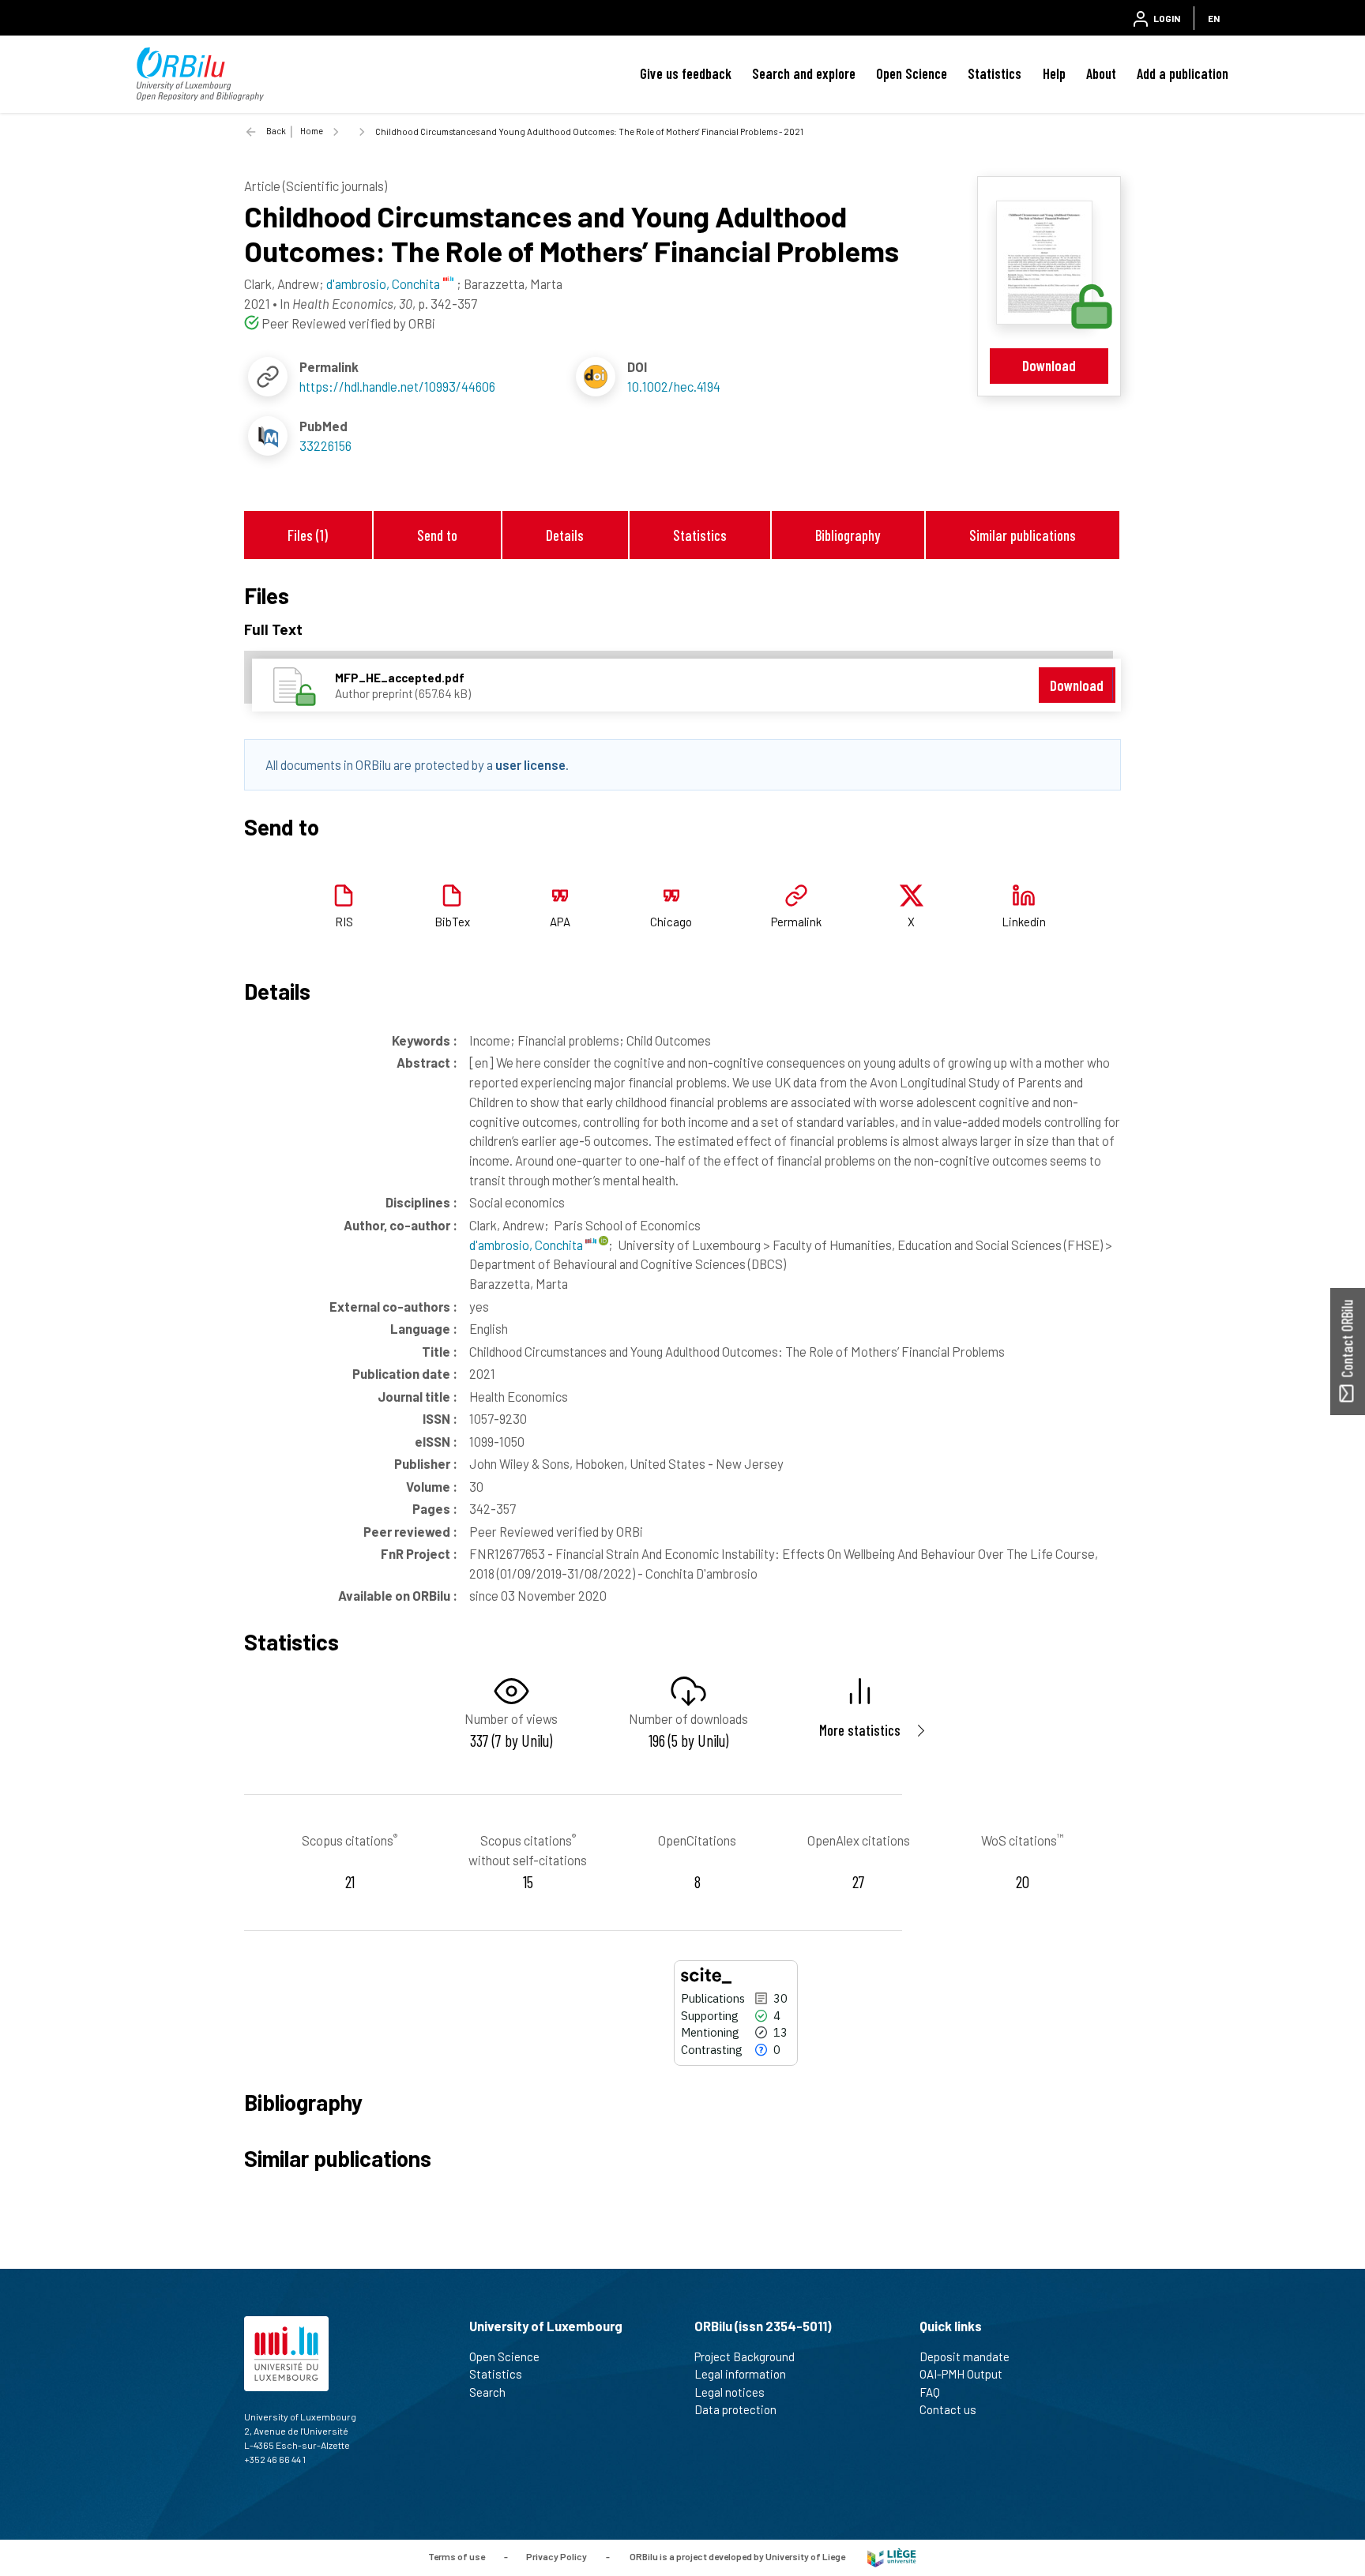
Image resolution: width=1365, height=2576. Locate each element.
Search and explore (804, 73)
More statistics (860, 1730)
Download (1049, 365)
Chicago (671, 922)
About (1101, 73)
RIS (344, 922)
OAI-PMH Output (961, 2374)
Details (565, 535)
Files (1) (308, 535)
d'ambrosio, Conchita (527, 1245)
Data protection (735, 2409)
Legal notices (730, 2392)
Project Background (745, 2356)
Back (276, 131)
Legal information (740, 2374)
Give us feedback (686, 73)
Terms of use (457, 2556)
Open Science (912, 73)
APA (560, 922)
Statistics (995, 73)
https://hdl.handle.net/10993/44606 (397, 386)
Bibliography (848, 535)
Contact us (948, 2409)
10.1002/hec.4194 (674, 386)
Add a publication (1183, 73)
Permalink (796, 922)
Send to (437, 535)
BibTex (452, 922)
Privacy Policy (557, 2556)
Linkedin (1024, 922)
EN (1214, 18)
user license (530, 764)
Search (487, 2392)
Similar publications (1023, 535)
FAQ (930, 2392)
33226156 (325, 445)
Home (312, 131)
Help (1054, 73)
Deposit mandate (965, 2356)
